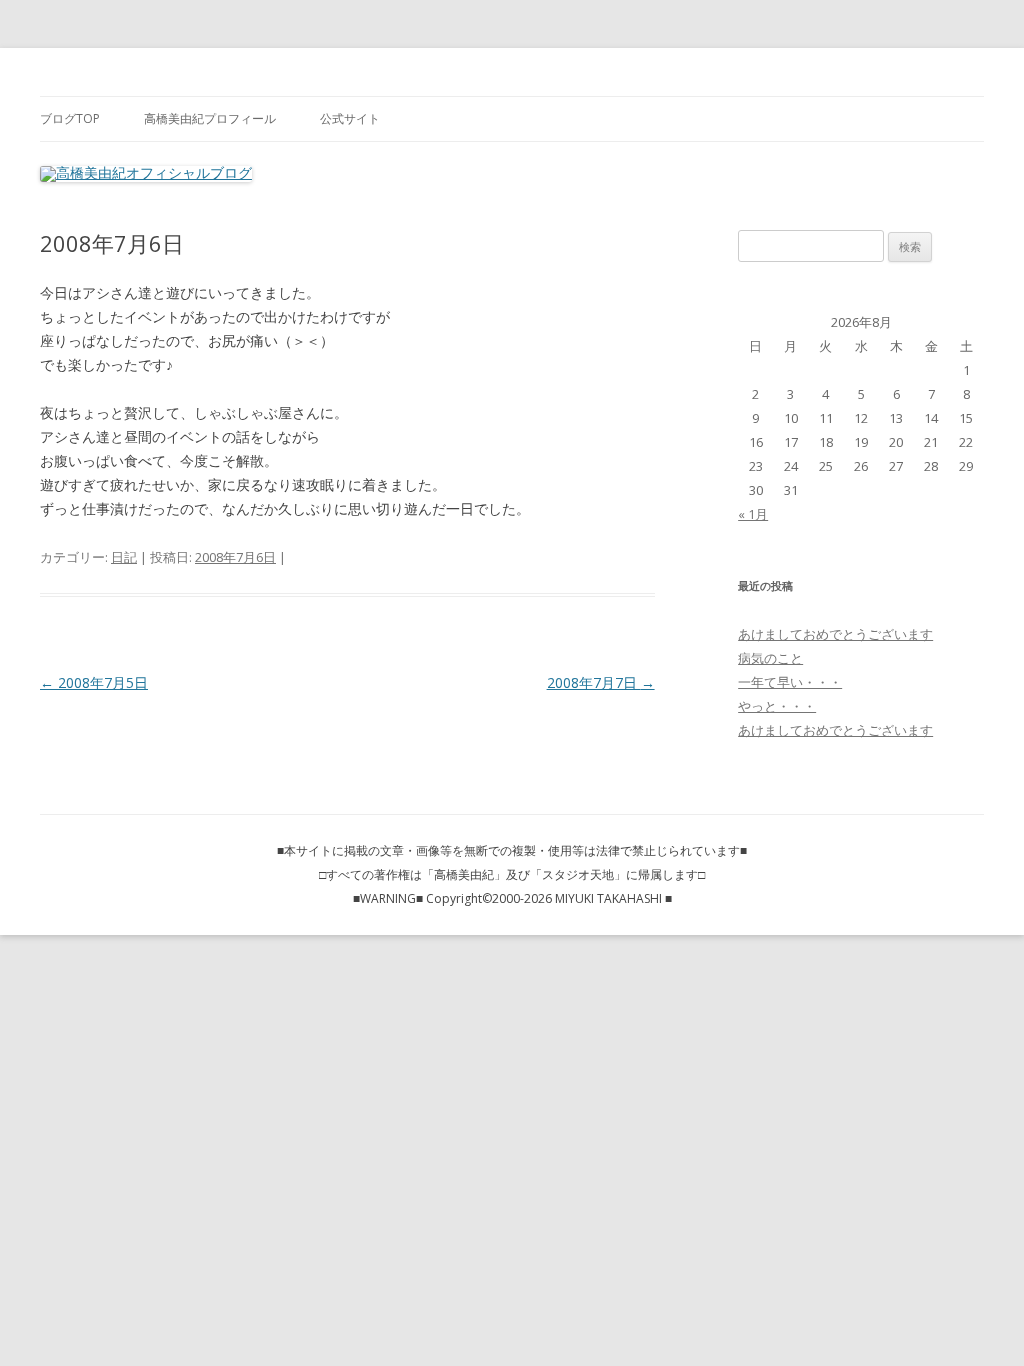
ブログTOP (70, 118)
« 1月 (753, 514)
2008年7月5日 (94, 682)
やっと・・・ (777, 706)
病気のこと (770, 658)
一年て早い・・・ (790, 682)
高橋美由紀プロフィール (210, 118)
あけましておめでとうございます (835, 634)
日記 (124, 557)
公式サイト (350, 118)
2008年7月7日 (601, 682)
